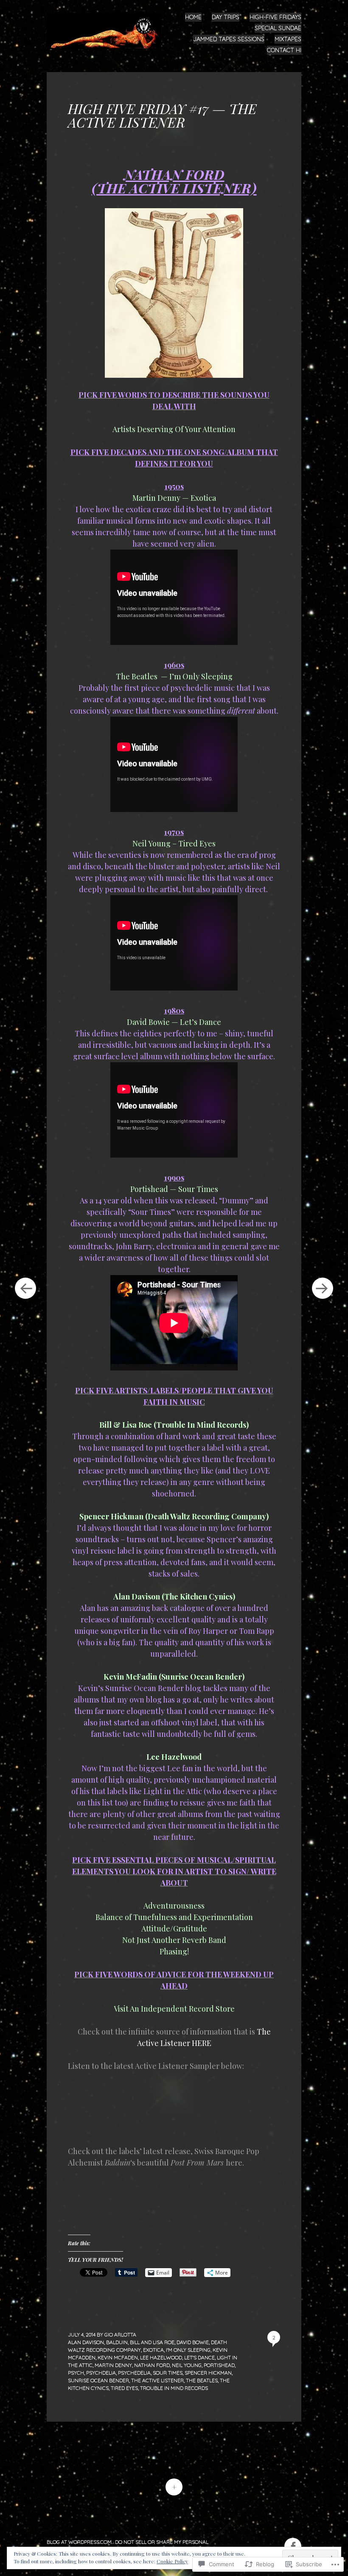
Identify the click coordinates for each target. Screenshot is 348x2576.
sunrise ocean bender (98, 2380)
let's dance (199, 2357)
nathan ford (152, 2365)
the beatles (202, 2380)
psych (76, 2373)
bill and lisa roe (152, 2342)
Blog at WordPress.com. (80, 2542)
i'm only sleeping (188, 2350)
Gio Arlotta (120, 2335)
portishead (219, 2365)
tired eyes (124, 2388)
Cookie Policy (172, 2561)
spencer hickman (208, 2373)
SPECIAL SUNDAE (278, 28)
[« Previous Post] (25, 1288)
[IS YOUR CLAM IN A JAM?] (107, 30)
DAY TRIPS (226, 17)
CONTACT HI (284, 50)
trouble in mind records (174, 2388)
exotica (153, 2350)
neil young (187, 2365)
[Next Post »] (323, 1288)
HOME (193, 17)
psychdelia (101, 2373)
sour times (168, 2373)
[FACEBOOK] (292, 2541)
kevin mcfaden (118, 2357)
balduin (117, 2342)
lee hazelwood (161, 2357)
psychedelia (134, 2373)
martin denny (113, 2365)
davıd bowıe (193, 2342)
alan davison (86, 2342)
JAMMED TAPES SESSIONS (229, 39)
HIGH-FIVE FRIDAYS (275, 17)
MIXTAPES (288, 39)
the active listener (157, 2380)
